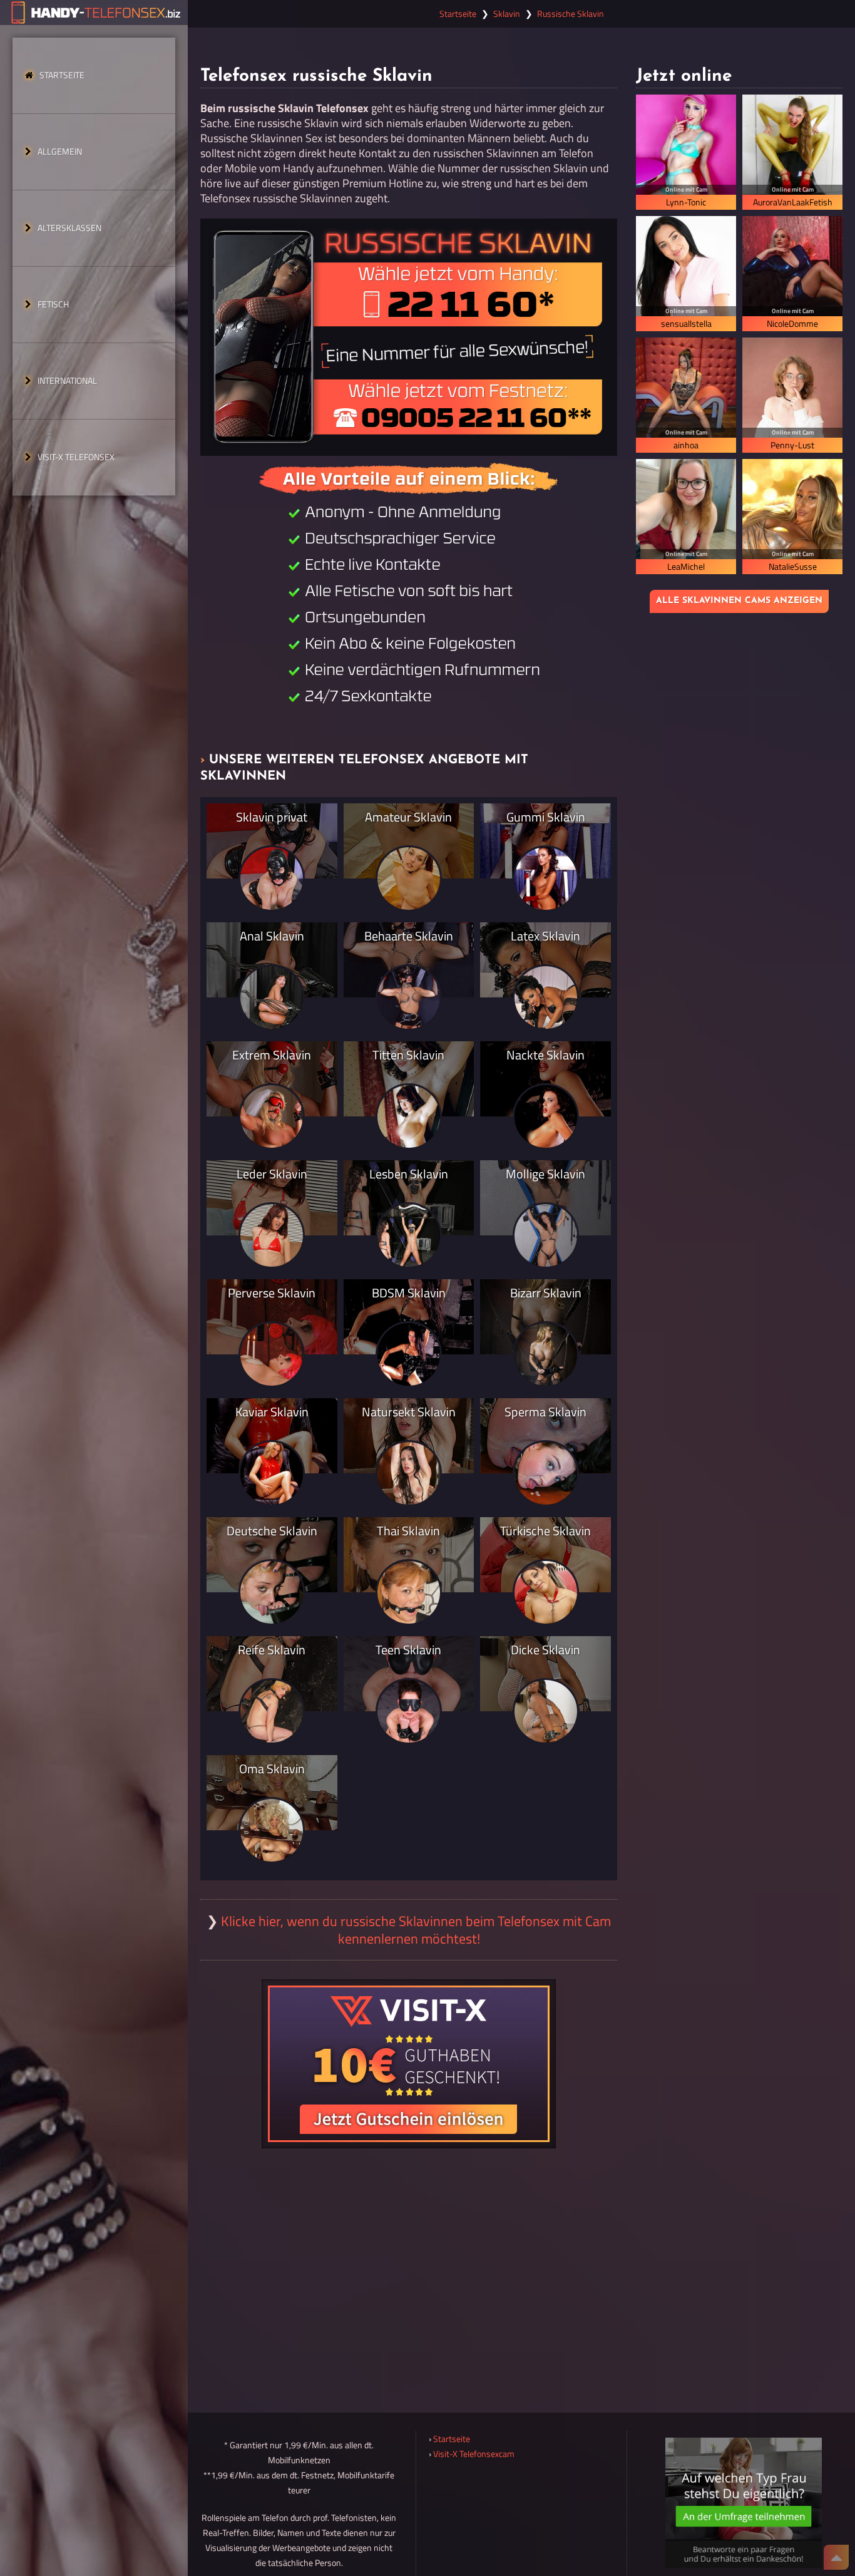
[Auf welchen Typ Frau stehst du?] (744, 2503)
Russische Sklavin (571, 14)
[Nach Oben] (836, 2557)
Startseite (62, 75)
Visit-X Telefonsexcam (474, 2454)
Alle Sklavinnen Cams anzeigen (739, 601)
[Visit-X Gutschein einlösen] (409, 2064)
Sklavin (507, 14)
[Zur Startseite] (94, 13)
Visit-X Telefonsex (76, 457)
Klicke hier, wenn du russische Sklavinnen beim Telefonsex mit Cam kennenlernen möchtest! (416, 1930)
